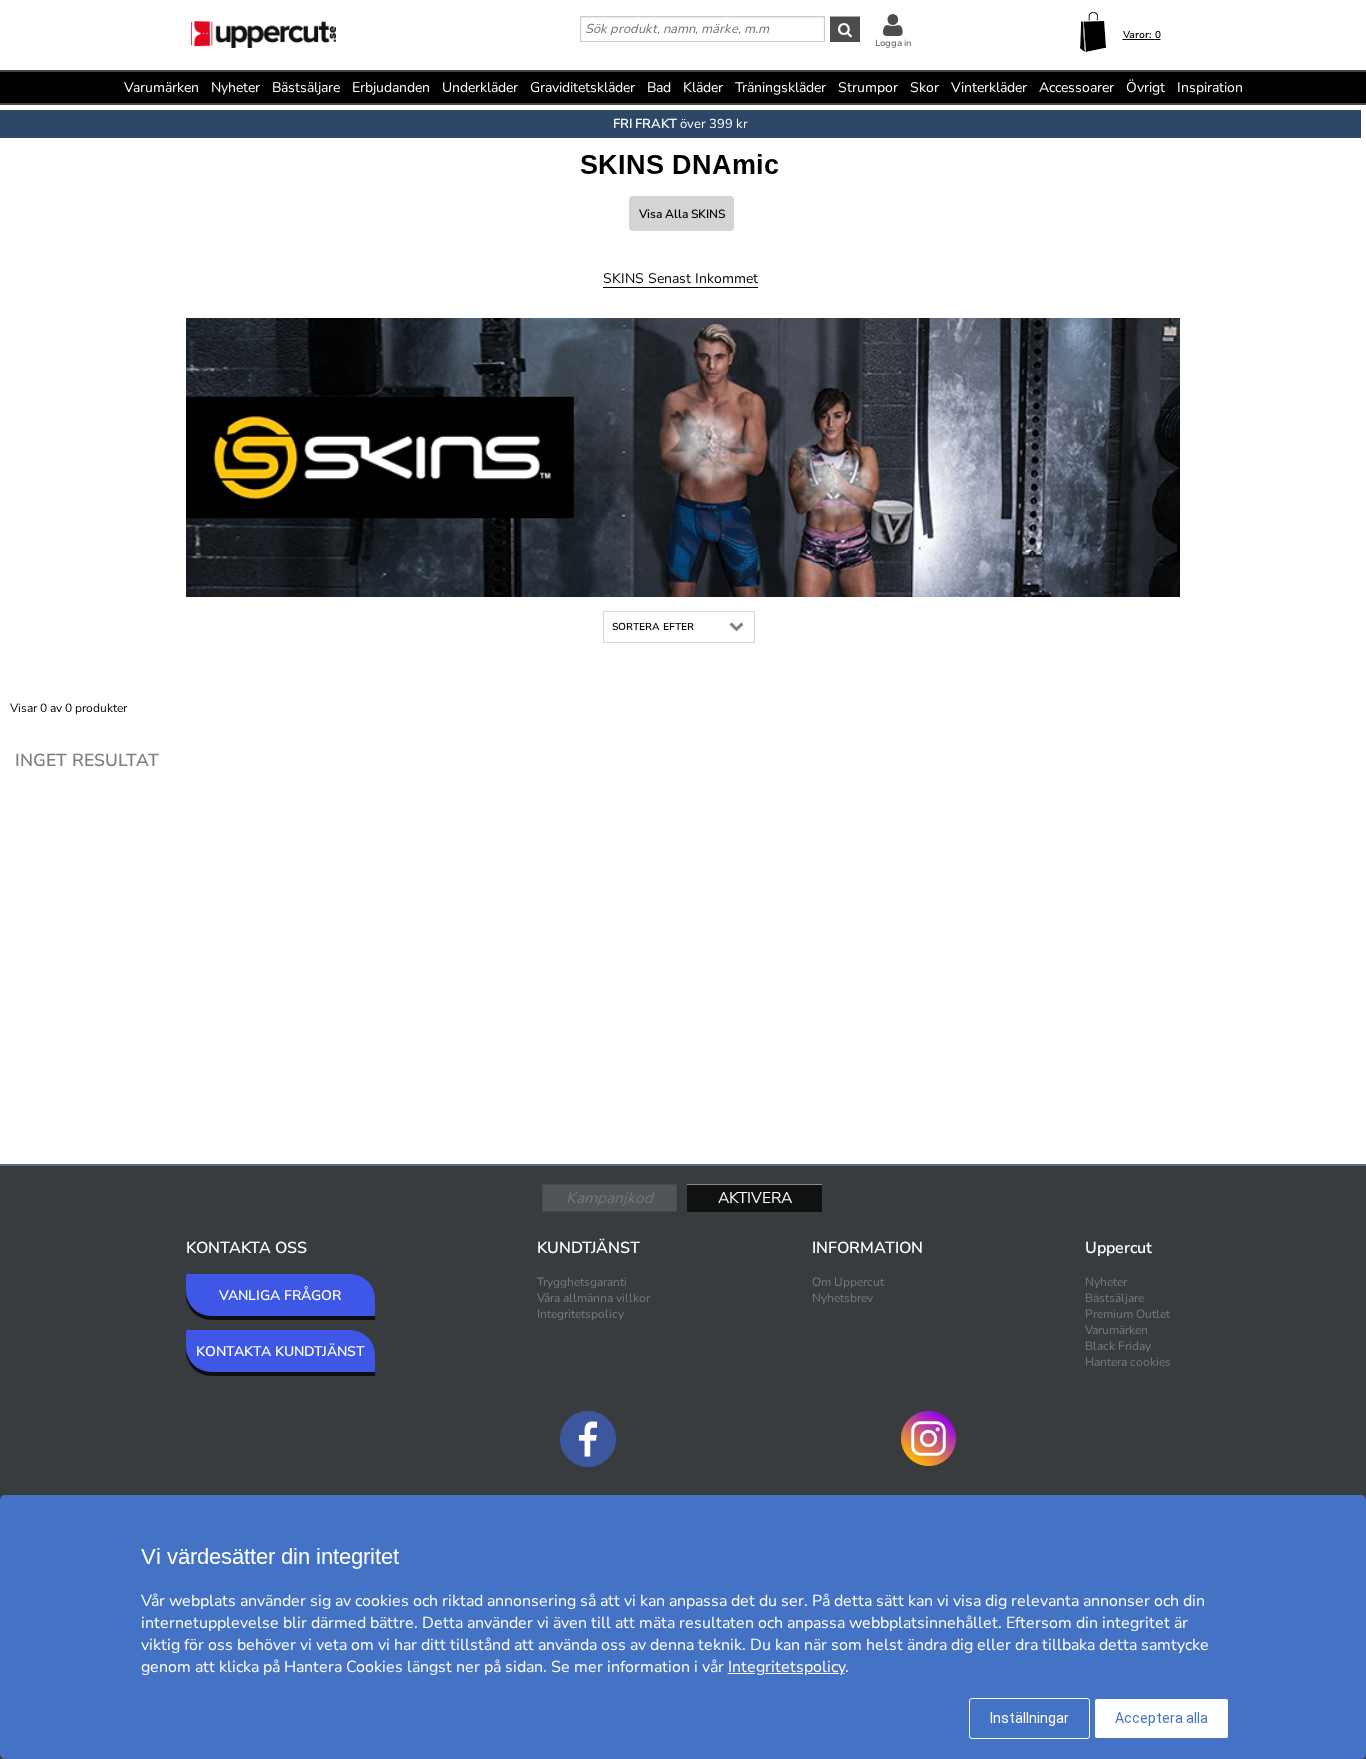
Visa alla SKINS (682, 214)
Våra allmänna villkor (593, 1298)
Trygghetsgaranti (582, 1282)
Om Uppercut (848, 1282)
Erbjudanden (391, 87)
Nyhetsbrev (842, 1298)
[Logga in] (893, 24)
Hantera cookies (1128, 1362)
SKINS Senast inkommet (680, 278)
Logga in (893, 43)
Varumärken (161, 87)
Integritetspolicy (580, 1314)
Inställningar (1029, 1718)
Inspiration (1210, 87)
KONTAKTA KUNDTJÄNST (280, 1351)
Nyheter (235, 87)
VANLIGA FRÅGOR (280, 1295)
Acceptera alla (1161, 1718)
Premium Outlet (1127, 1314)
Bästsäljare (306, 87)
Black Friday (1118, 1346)
